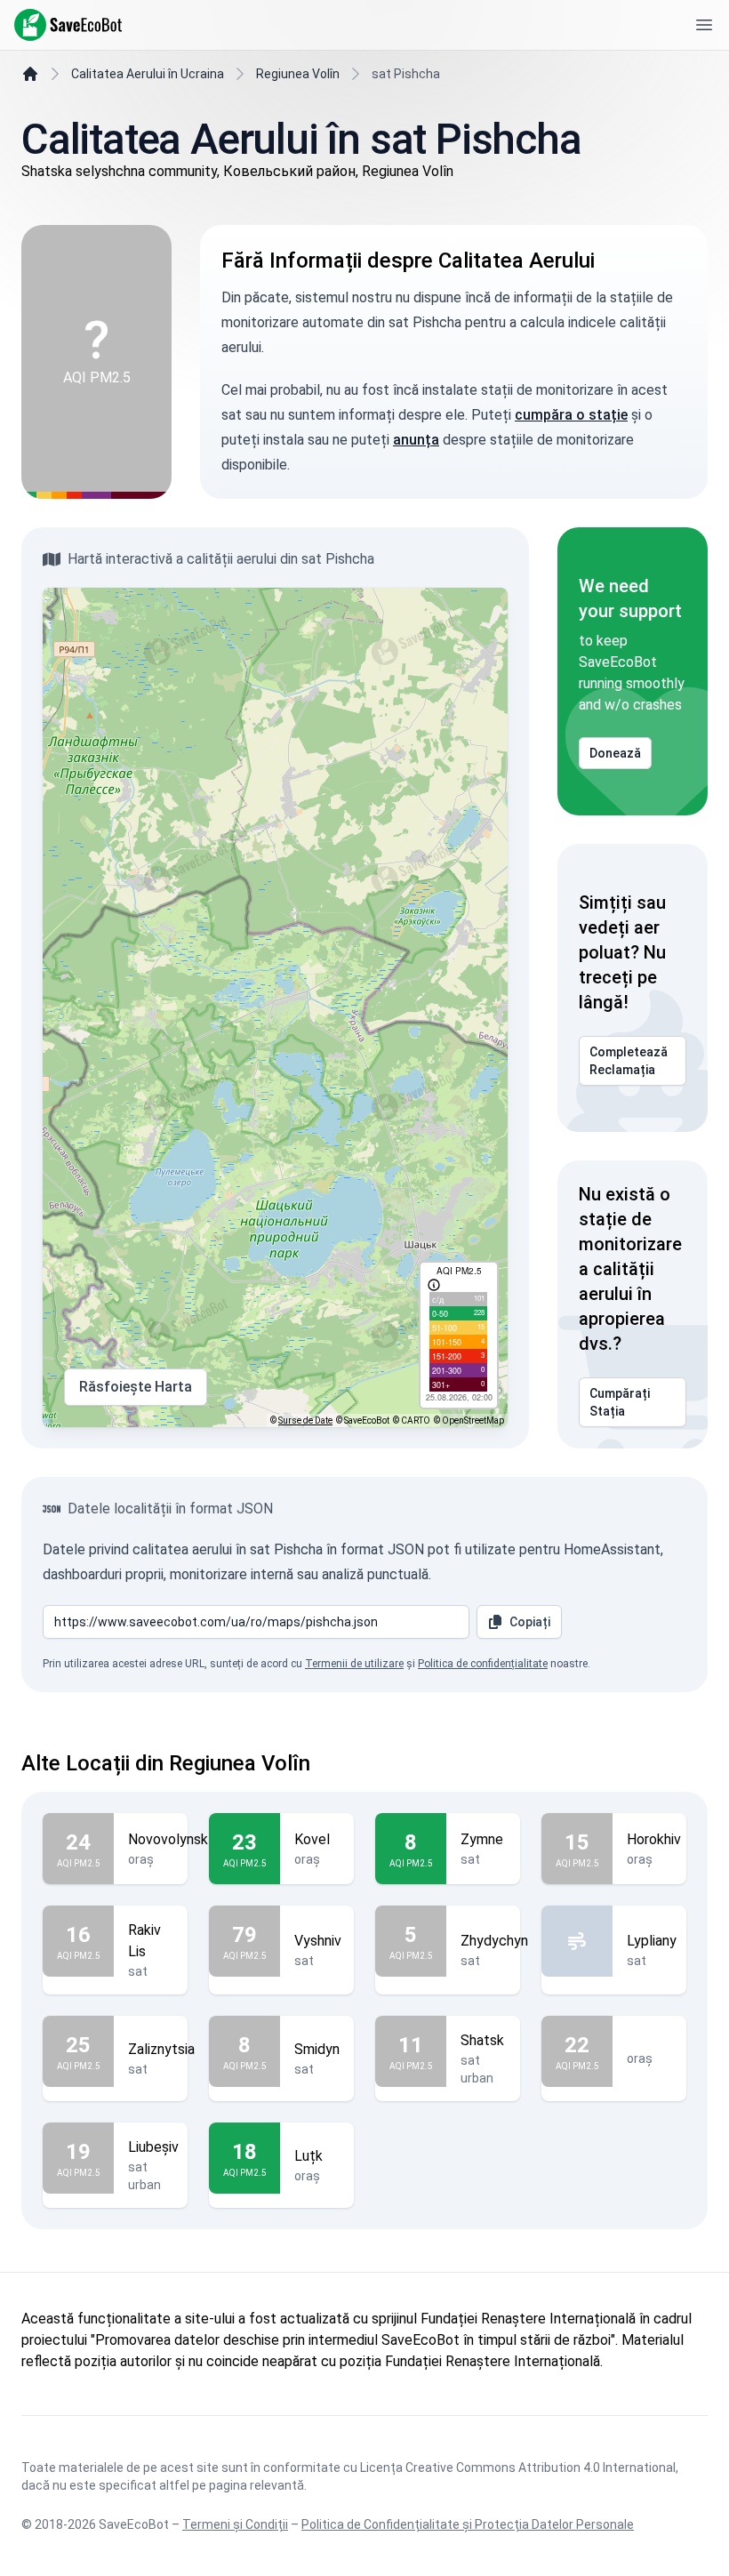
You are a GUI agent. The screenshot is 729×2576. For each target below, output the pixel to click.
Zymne (482, 1839)
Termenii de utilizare (354, 1664)
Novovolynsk (168, 1839)
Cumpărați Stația (620, 1402)
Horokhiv (654, 1839)
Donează (615, 753)
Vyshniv (318, 1941)
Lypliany (652, 1941)
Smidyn (317, 2049)
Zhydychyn (494, 1941)
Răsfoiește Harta (136, 1387)
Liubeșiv (153, 2147)
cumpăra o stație (571, 415)
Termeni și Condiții (235, 2524)
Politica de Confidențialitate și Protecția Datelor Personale (468, 2524)
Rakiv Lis (144, 1941)
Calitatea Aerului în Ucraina (148, 74)
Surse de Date (305, 1420)
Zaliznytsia (161, 2049)
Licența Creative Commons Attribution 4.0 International (518, 2468)
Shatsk (482, 2040)
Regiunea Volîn (298, 74)
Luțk (308, 2156)
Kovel (312, 1839)
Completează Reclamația (629, 1061)
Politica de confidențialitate (483, 1664)
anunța (416, 440)
